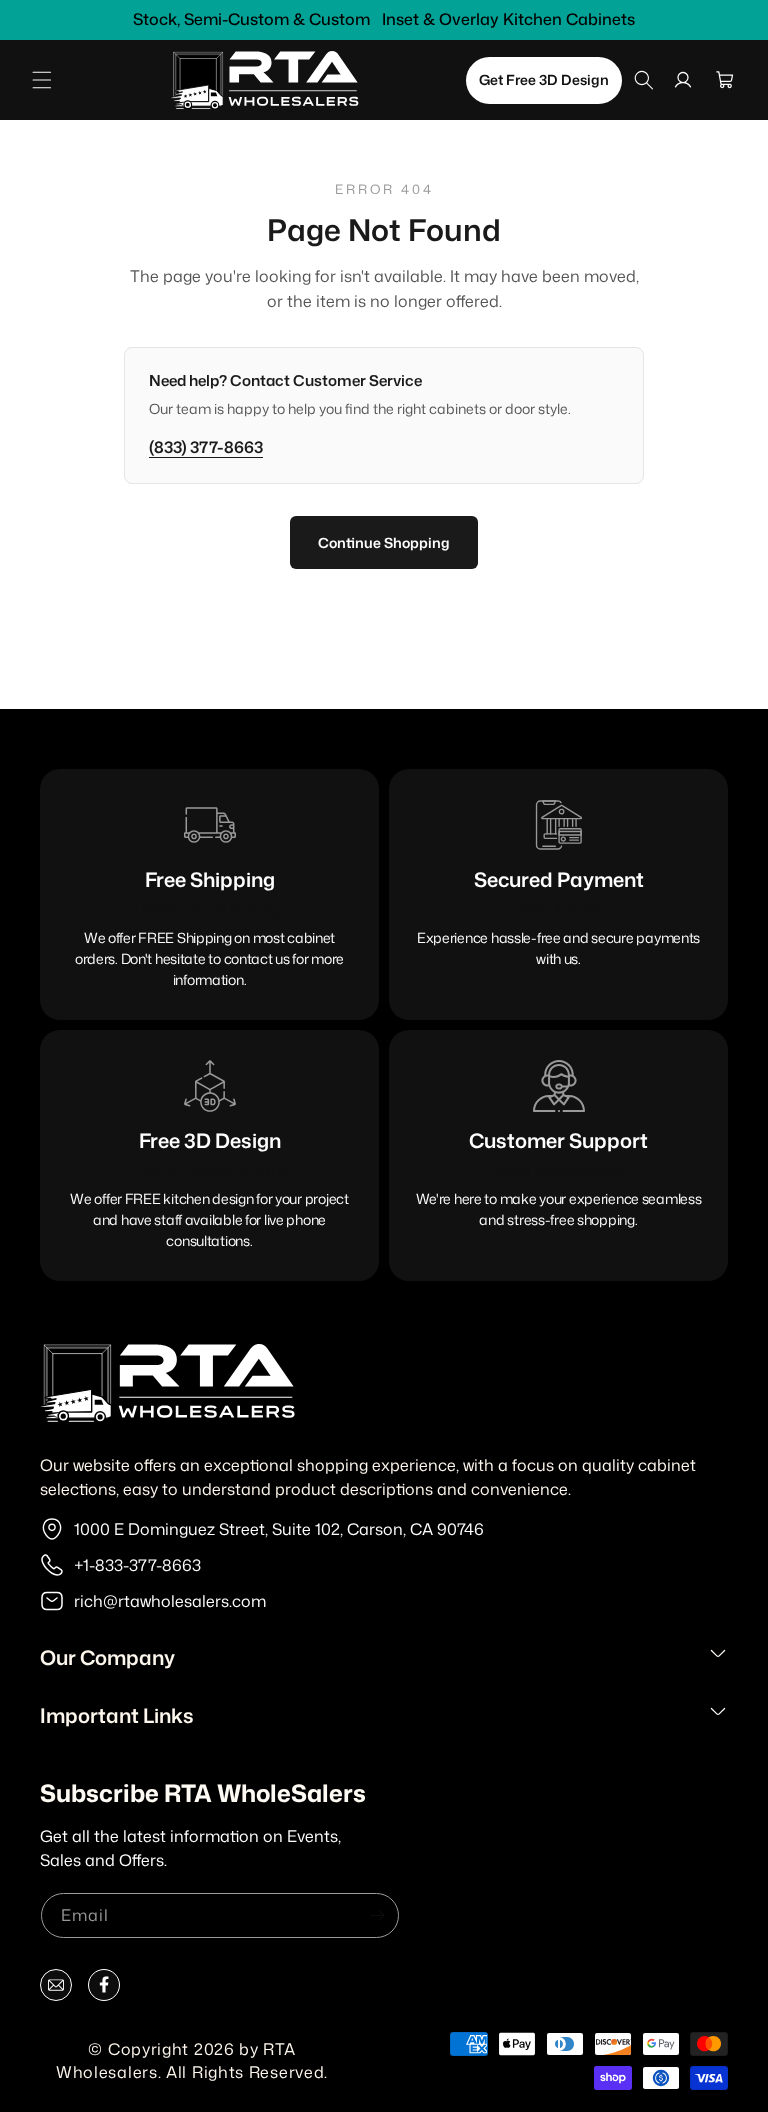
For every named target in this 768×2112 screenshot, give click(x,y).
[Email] (56, 1989)
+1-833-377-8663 (137, 1565)
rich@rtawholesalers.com (170, 1601)
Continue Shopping (384, 542)
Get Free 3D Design (544, 79)
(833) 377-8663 (206, 447)
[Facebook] (104, 1989)
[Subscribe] (377, 1915)
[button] (42, 80)
